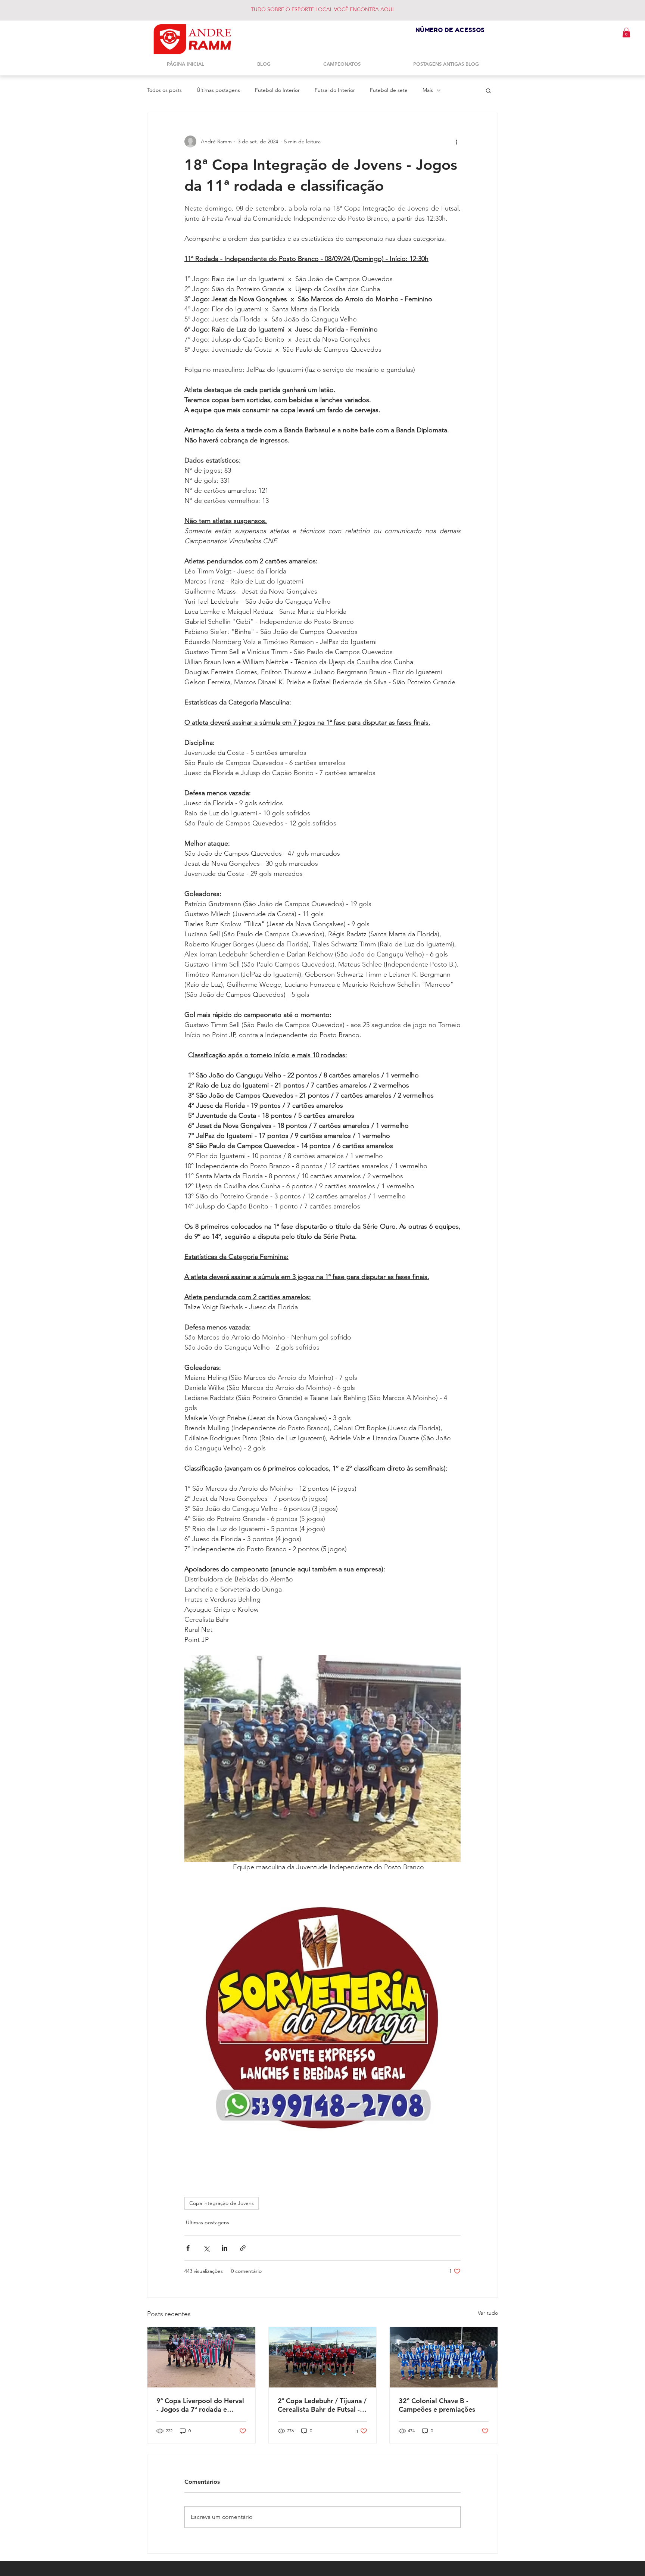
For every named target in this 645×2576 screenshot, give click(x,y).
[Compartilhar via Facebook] (188, 2248)
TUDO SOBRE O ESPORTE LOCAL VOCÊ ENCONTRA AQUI (322, 9)
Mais (428, 90)
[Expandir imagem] (322, 1759)
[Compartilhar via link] (243, 2248)
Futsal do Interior (335, 90)
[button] (626, 32)
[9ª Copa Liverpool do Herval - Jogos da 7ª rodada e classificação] (201, 2357)
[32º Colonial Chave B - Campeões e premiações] (444, 2357)
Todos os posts (164, 90)
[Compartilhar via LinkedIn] (225, 2248)
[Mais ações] (456, 141)
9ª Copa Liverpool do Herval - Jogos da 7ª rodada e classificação (200, 2405)
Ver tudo (488, 2313)
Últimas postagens (218, 90)
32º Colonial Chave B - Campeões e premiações (437, 2405)
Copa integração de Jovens (222, 2203)
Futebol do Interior (277, 90)
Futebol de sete (389, 90)
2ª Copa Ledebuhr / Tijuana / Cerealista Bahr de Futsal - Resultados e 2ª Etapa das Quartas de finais (322, 2405)
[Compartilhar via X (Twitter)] (206, 2248)
